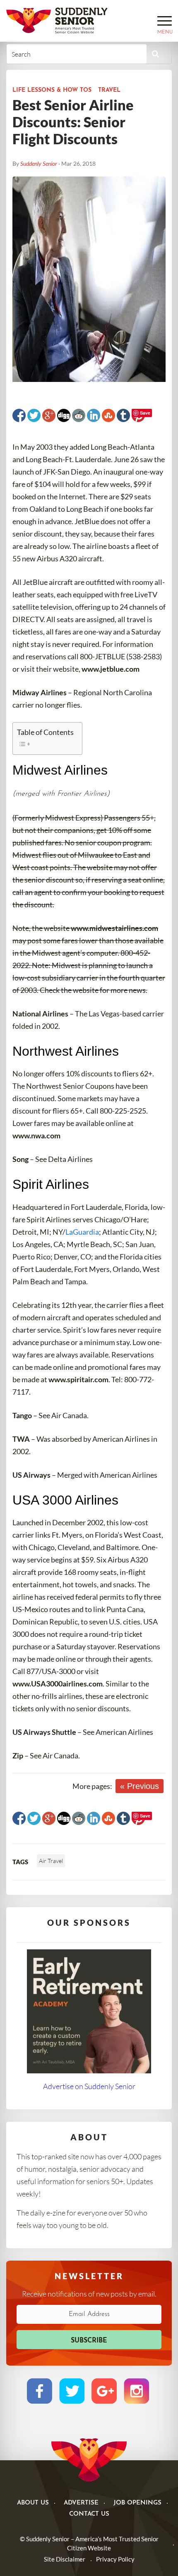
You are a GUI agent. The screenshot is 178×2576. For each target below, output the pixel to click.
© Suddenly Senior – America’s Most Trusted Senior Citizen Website (89, 2544)
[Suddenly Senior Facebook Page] (40, 2391)
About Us (33, 2503)
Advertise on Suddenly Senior (89, 2086)
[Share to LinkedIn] (94, 415)
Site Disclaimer (65, 2559)
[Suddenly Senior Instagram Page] (136, 2391)
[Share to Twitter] (34, 415)
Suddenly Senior (39, 163)
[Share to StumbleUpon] (108, 415)
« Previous (140, 1786)
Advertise (81, 2503)
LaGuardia (82, 1232)
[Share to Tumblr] (123, 415)
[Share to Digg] (64, 415)
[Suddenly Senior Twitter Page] (72, 2391)
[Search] (155, 54)
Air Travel (51, 1861)
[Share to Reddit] (79, 415)
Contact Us (89, 2514)
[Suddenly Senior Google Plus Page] (104, 2391)
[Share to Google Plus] (49, 415)
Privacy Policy (115, 2559)
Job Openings (137, 2503)
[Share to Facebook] (19, 415)
